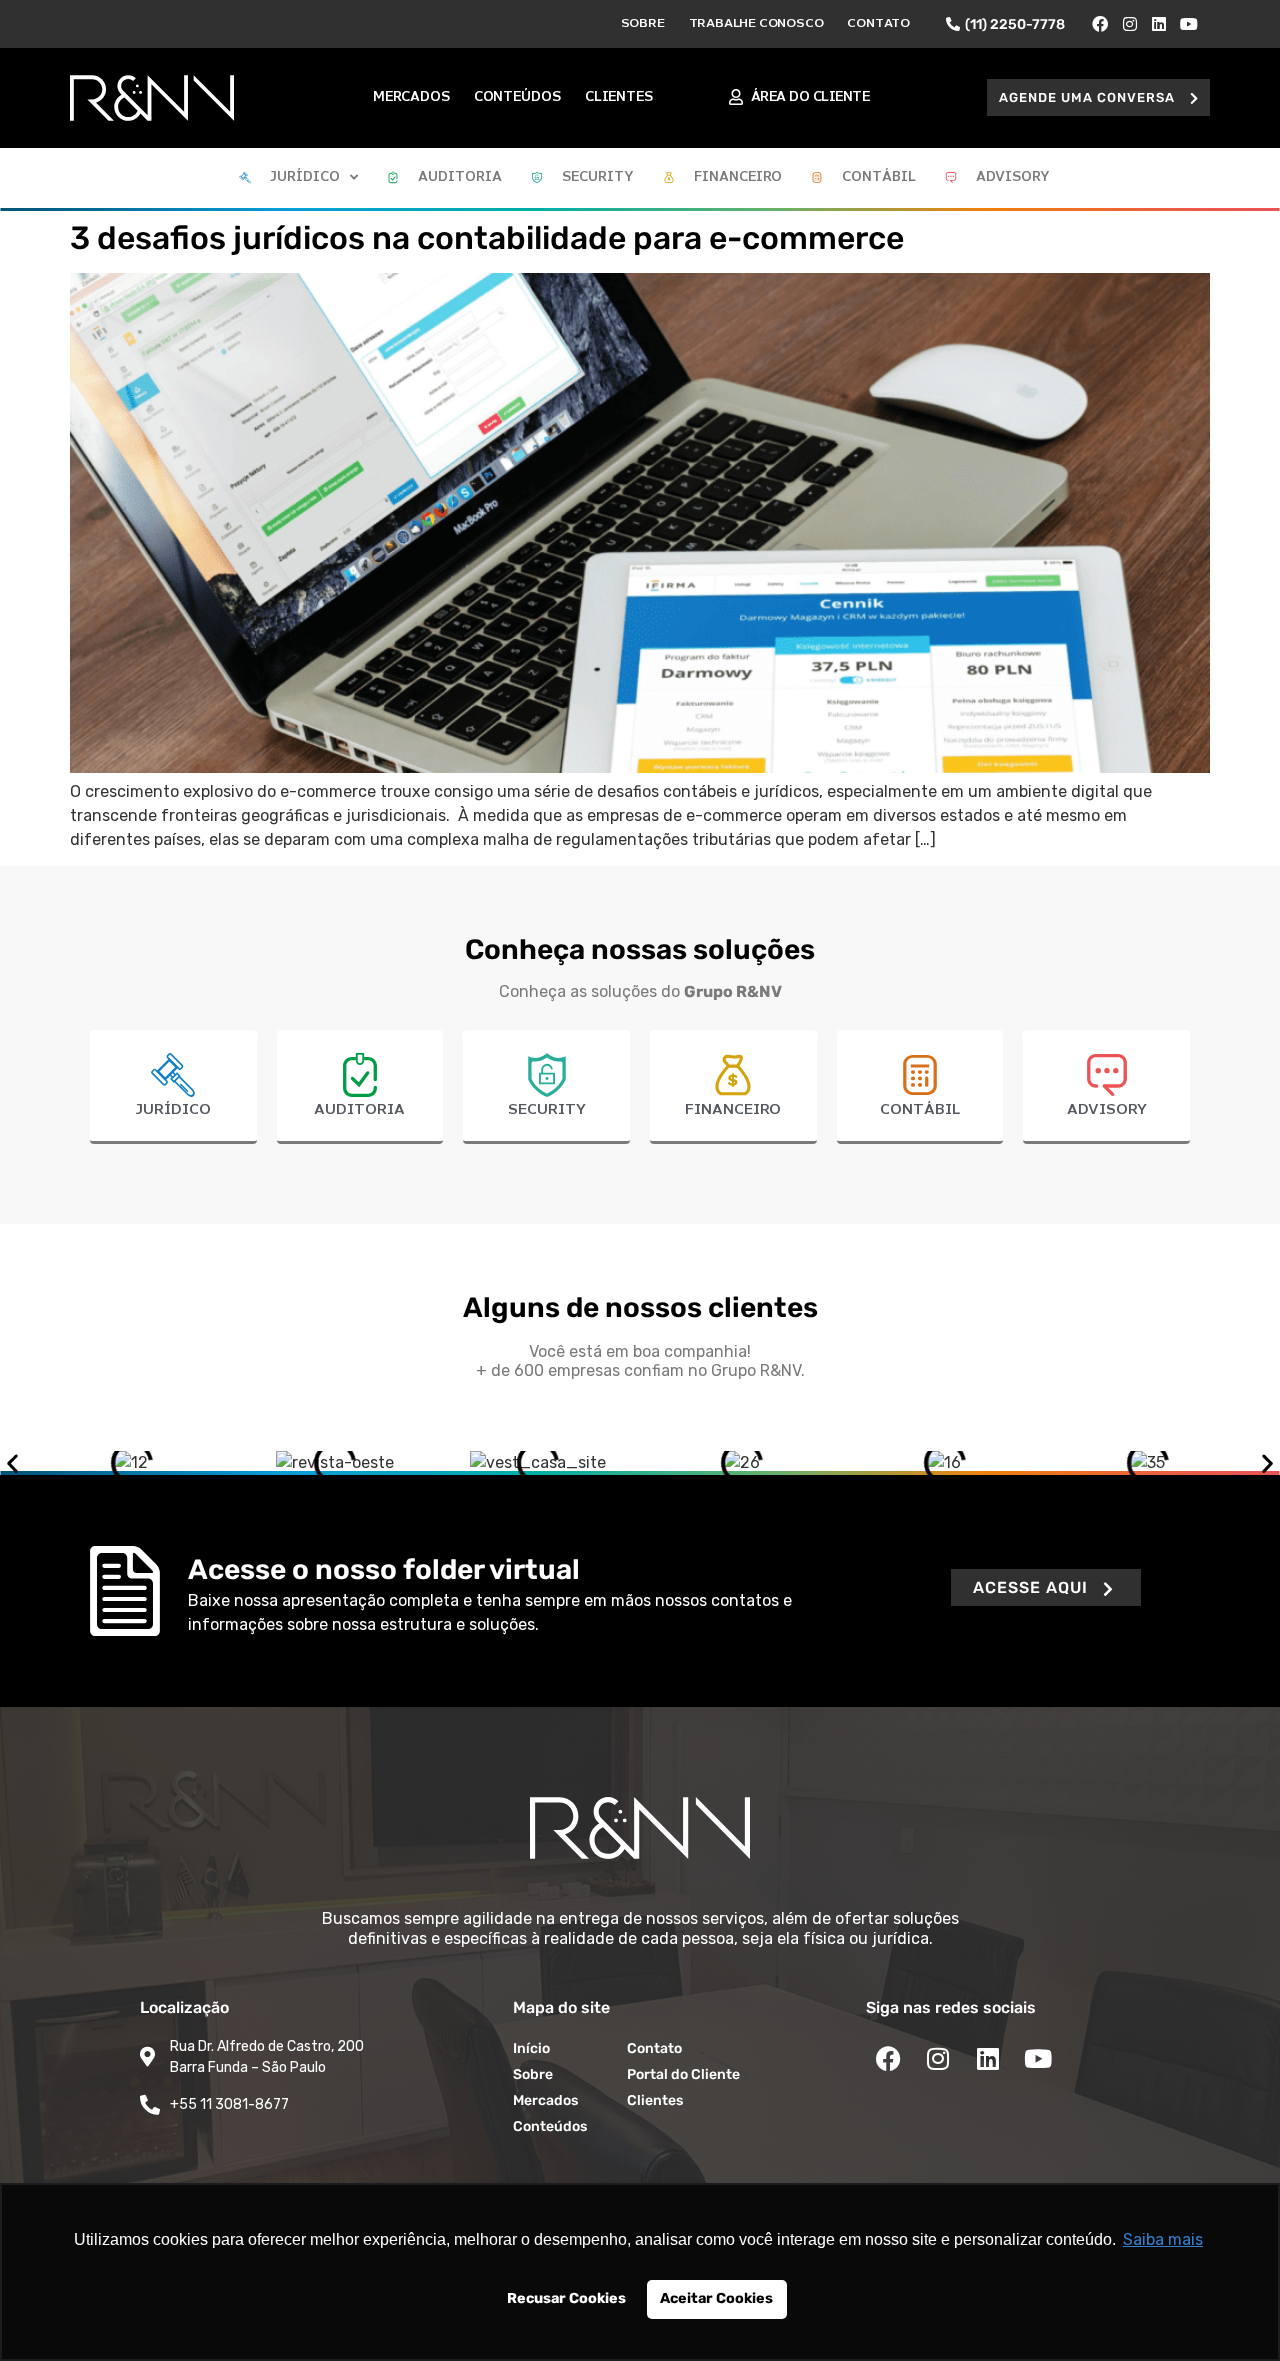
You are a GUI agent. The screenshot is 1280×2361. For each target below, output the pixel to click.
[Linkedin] (1160, 24)
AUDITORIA (359, 1110)
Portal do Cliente (683, 2074)
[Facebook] (1100, 24)
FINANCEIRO (733, 1110)
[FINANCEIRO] (733, 1075)
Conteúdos (517, 97)
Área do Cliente (810, 97)
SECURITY (547, 1110)
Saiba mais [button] (1163, 2239)
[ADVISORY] (1107, 1075)
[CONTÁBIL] (920, 1075)
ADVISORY (1107, 1110)
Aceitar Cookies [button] (716, 2298)
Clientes (619, 97)
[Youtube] (1189, 24)
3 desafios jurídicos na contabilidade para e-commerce (487, 238)
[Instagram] (1130, 24)
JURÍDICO (173, 1110)
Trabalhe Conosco (756, 24)
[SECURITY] (547, 1075)
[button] (1098, 97)
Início (531, 2048)
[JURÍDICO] (173, 1075)
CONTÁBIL (920, 1110)
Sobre (643, 24)
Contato (878, 24)
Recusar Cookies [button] (566, 2298)
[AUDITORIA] (360, 1075)
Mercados (411, 97)
